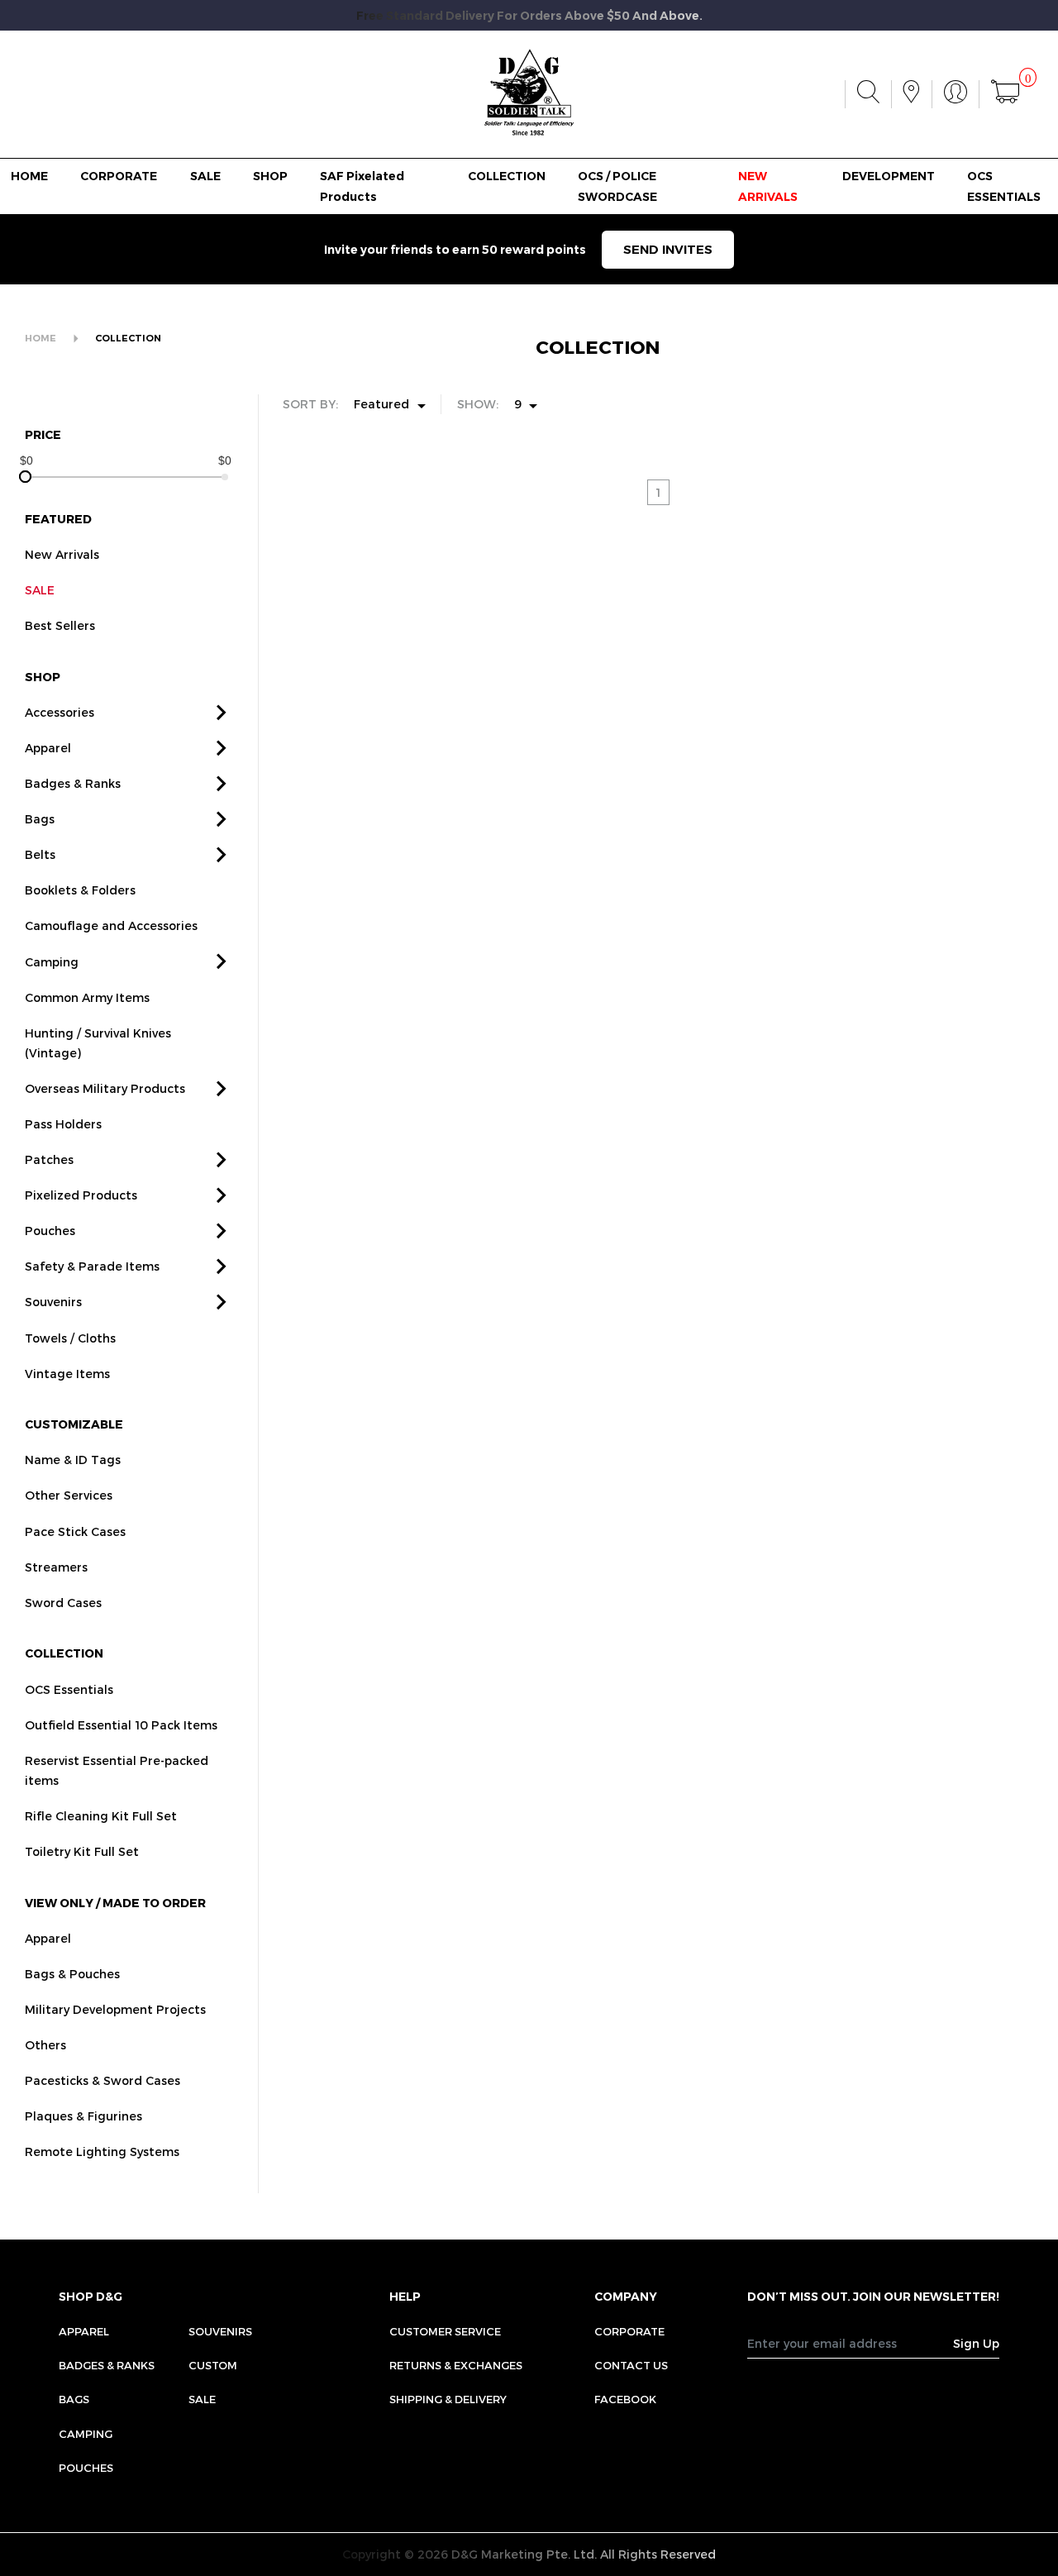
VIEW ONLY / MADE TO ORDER (115, 1903)
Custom (213, 2365)
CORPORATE (119, 176)
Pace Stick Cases (75, 1531)
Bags (40, 819)
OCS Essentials (69, 1689)
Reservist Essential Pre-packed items (117, 1770)
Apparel (48, 748)
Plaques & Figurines (83, 2116)
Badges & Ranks (73, 783)
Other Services (69, 1495)
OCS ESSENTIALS (1004, 186)
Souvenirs (53, 1302)
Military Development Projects (115, 2009)
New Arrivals (62, 554)
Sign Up (976, 2343)
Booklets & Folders (80, 890)
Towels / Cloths (70, 1338)
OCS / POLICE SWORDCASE (617, 186)
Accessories (60, 712)
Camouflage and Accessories (111, 925)
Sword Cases (63, 1603)
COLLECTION (507, 176)
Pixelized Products (81, 1195)
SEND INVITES (668, 249)
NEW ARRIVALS (768, 186)
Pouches (50, 1231)
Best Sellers (60, 625)
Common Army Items (87, 997)
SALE (205, 176)
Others (45, 2045)
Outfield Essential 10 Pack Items (121, 1725)
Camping (52, 962)
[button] (222, 713)
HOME (29, 176)
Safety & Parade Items (92, 1266)
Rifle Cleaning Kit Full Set (101, 1816)
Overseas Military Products (105, 1088)
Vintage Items (67, 1374)
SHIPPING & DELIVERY (448, 2399)
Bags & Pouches (72, 1974)
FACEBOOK (625, 2399)
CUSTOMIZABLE (74, 1424)
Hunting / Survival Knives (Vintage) (98, 1043)
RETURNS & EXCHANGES (456, 2365)
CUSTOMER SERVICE (445, 2331)
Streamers (56, 1567)
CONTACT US (631, 2365)
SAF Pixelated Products (362, 186)
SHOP (270, 176)
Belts (40, 854)
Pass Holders (63, 1124)
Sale (202, 2399)
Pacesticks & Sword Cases (102, 2080)
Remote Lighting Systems (102, 2151)
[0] (1005, 94)
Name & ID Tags (73, 1460)
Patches (49, 1159)
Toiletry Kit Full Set (82, 1851)
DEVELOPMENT (889, 176)
